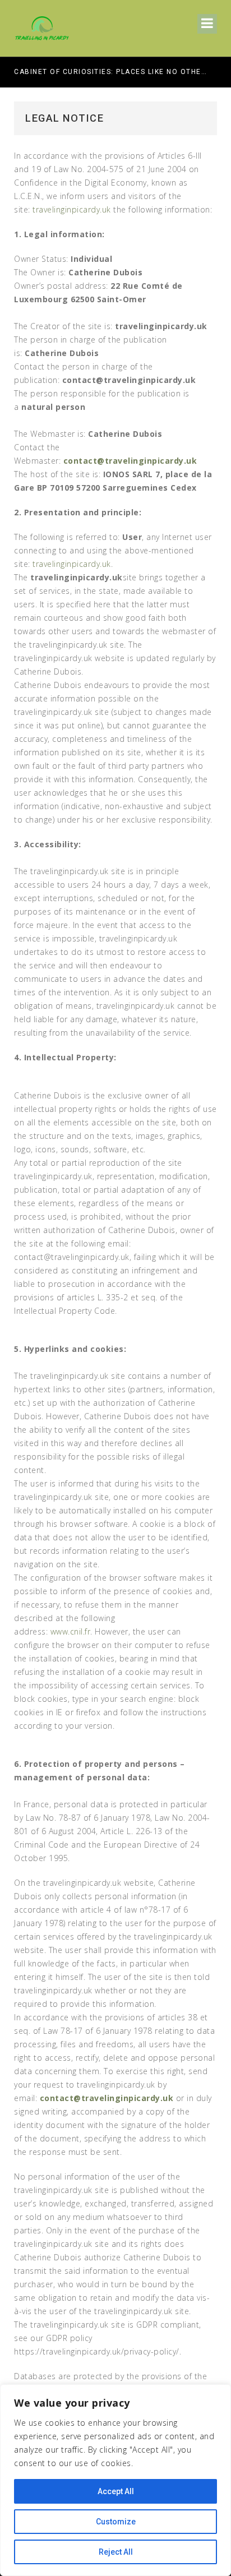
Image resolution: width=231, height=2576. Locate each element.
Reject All (116, 2552)
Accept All (116, 2491)
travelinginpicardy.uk (72, 209)
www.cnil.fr (71, 1631)
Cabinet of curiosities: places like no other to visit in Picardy (110, 72)
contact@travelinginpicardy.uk (130, 461)
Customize (116, 2522)
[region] (115, 2480)
